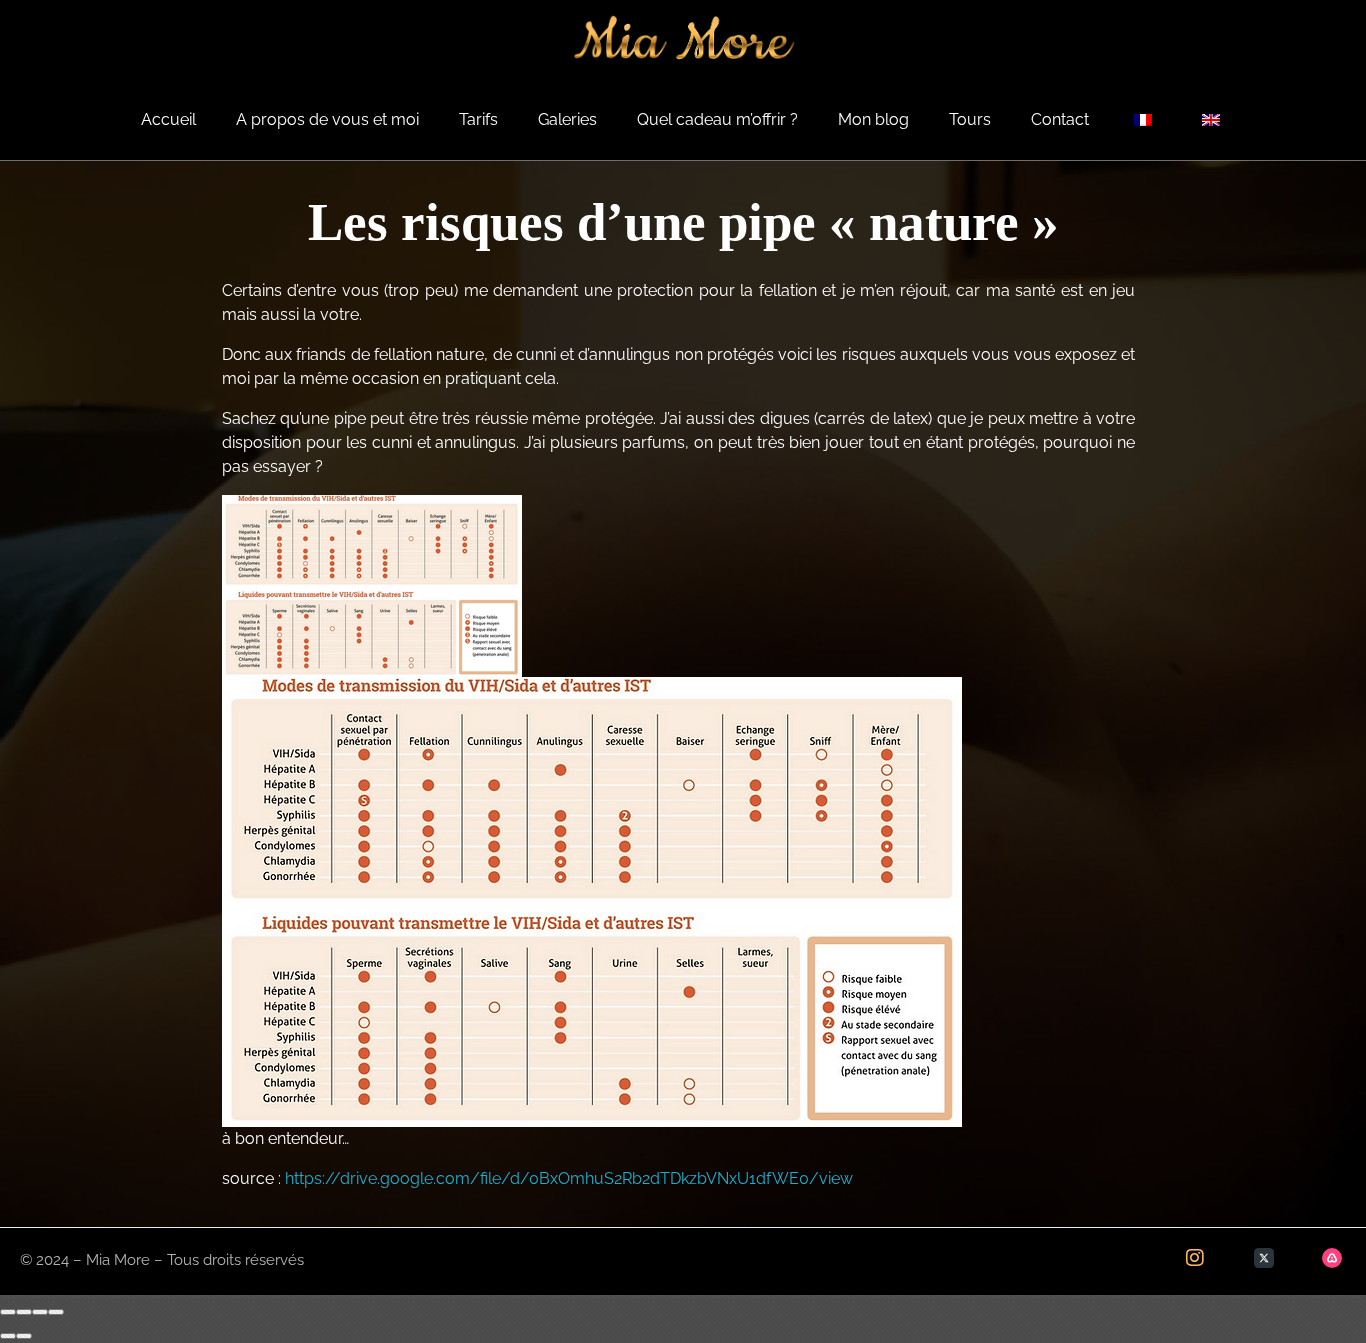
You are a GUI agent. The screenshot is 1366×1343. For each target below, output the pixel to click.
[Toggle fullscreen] (40, 1312)
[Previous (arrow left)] (8, 1336)
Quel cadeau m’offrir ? (717, 119)
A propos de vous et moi (327, 119)
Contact (1060, 119)
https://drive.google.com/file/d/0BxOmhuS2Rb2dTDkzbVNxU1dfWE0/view (569, 1178)
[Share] (24, 1312)
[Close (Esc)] (8, 1312)
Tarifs (478, 119)
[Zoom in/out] (56, 1312)
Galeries (567, 119)
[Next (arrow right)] (24, 1336)
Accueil (168, 119)
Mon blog (873, 119)
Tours (970, 119)
